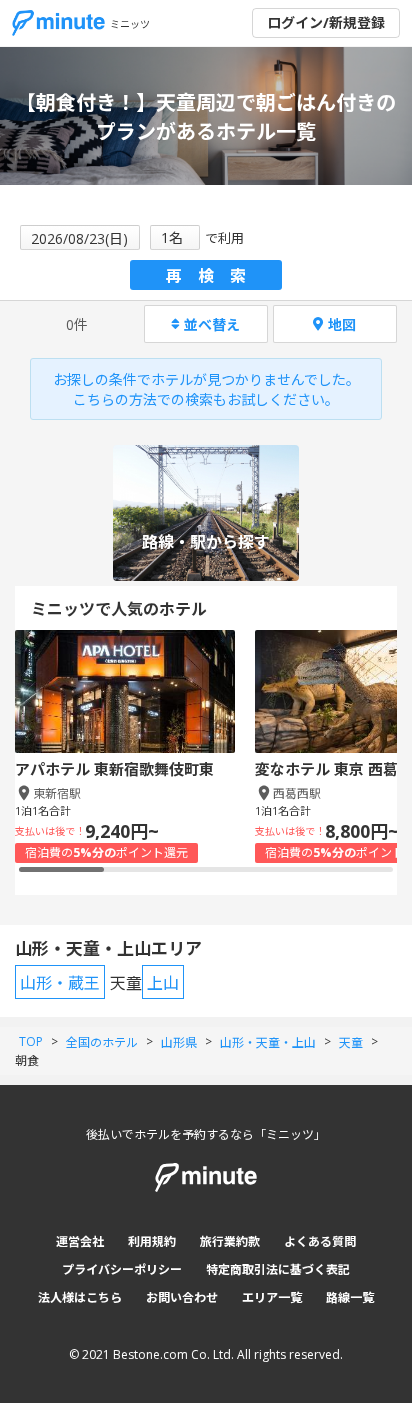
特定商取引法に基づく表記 (278, 1269)
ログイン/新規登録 (326, 22)
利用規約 (152, 1241)
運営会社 (80, 1241)
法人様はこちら (80, 1297)
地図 (342, 324)
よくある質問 (320, 1241)
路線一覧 (350, 1297)
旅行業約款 (230, 1241)
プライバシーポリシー (122, 1269)
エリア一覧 (272, 1297)
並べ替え (212, 324)
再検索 (214, 276)
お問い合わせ (182, 1297)
